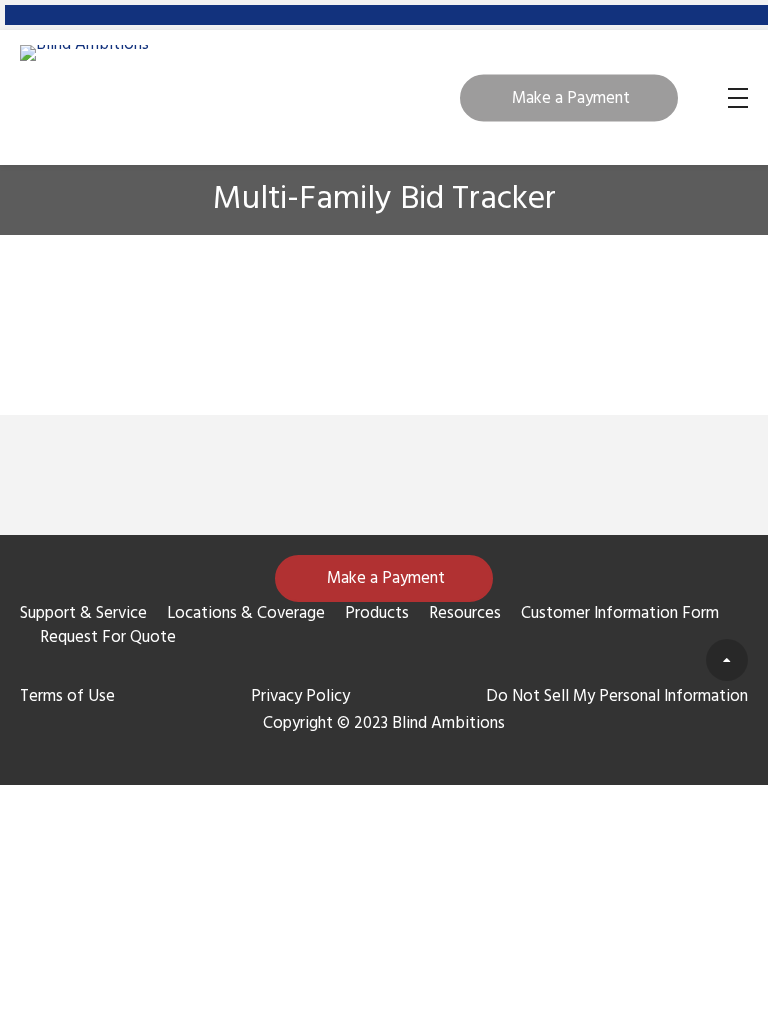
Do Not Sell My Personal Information (617, 697)
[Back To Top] (727, 660)
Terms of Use (67, 697)
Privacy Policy (300, 697)
